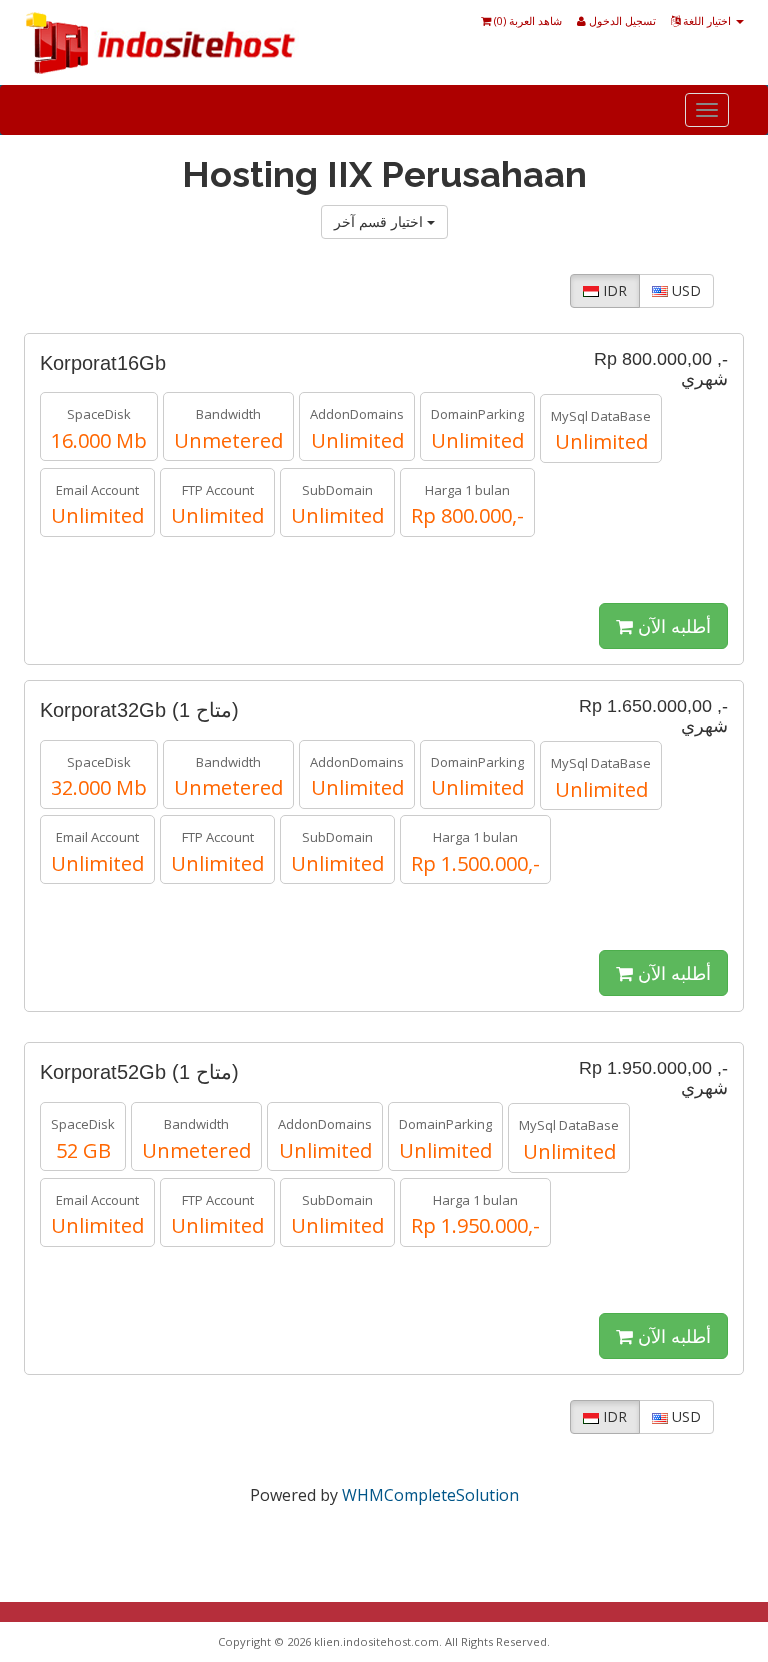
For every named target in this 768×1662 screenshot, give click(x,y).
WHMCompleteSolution (430, 1495)
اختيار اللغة (707, 20)
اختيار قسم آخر (380, 221)
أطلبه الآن (672, 626)
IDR (613, 290)
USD (684, 290)
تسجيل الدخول (621, 20)
